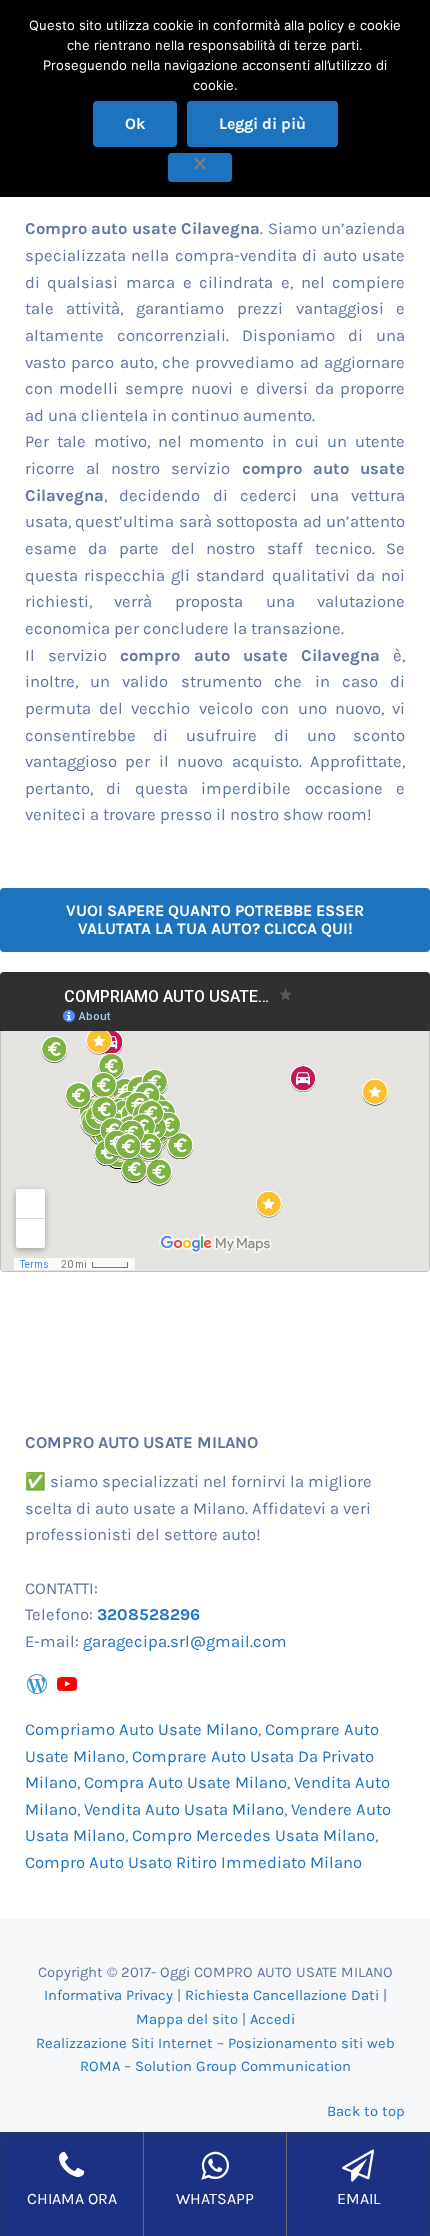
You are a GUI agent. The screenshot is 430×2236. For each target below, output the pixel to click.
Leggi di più (262, 123)
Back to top (366, 2111)
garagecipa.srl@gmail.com (185, 1641)
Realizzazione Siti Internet (124, 2043)
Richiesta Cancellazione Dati (282, 1995)
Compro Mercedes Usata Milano (253, 1835)
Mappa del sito (187, 2019)
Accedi (272, 2019)
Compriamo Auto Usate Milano (141, 1729)
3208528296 (148, 1614)
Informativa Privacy (108, 1995)
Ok (135, 123)
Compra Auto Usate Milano (185, 1782)
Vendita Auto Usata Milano (184, 1809)
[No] (200, 167)
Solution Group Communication (243, 2066)
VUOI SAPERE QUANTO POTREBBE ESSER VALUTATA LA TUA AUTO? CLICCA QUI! (215, 919)
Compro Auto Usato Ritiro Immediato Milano (193, 1862)
